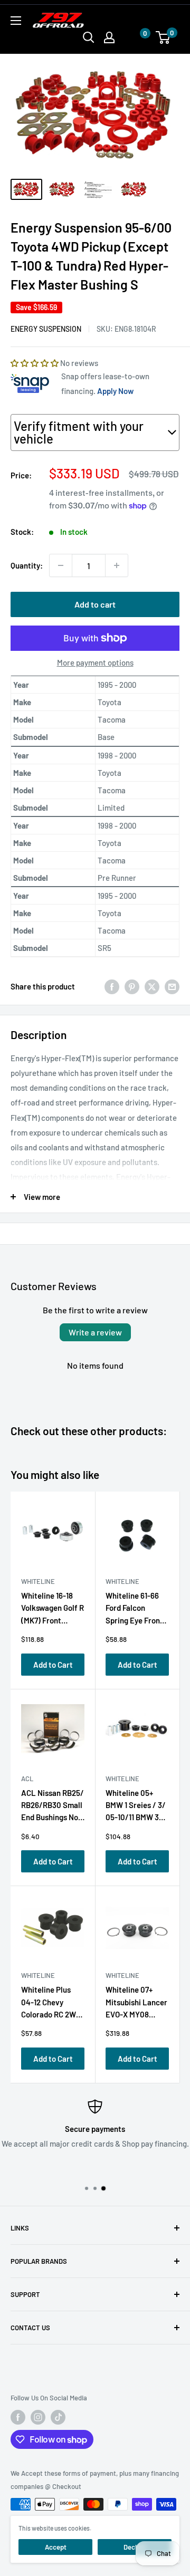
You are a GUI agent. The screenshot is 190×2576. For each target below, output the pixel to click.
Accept (56, 2547)
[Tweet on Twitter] (152, 986)
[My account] (109, 37)
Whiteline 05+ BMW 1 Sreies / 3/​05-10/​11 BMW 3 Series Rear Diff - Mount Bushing (136, 1807)
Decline (135, 2547)
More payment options (95, 662)
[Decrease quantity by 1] (61, 565)
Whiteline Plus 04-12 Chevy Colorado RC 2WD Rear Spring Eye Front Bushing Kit (51, 2004)
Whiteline (38, 1581)
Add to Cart (53, 1665)
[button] (135, 38)
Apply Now (115, 391)
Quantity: (27, 565)
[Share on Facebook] (112, 986)
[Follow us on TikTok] (58, 2417)
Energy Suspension (46, 329)
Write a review (95, 1332)
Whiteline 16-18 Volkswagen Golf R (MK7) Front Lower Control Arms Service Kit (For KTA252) (53, 1610)
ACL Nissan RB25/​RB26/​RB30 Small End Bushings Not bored (53, 1807)
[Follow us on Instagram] (38, 2417)
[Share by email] (172, 986)
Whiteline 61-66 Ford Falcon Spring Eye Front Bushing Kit (134, 1610)
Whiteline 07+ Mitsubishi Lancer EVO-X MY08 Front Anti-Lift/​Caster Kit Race (136, 2004)
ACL (27, 1779)
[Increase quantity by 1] (117, 565)
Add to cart (95, 604)
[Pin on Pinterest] (132, 986)
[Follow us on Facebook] (18, 2417)
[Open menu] (16, 21)
